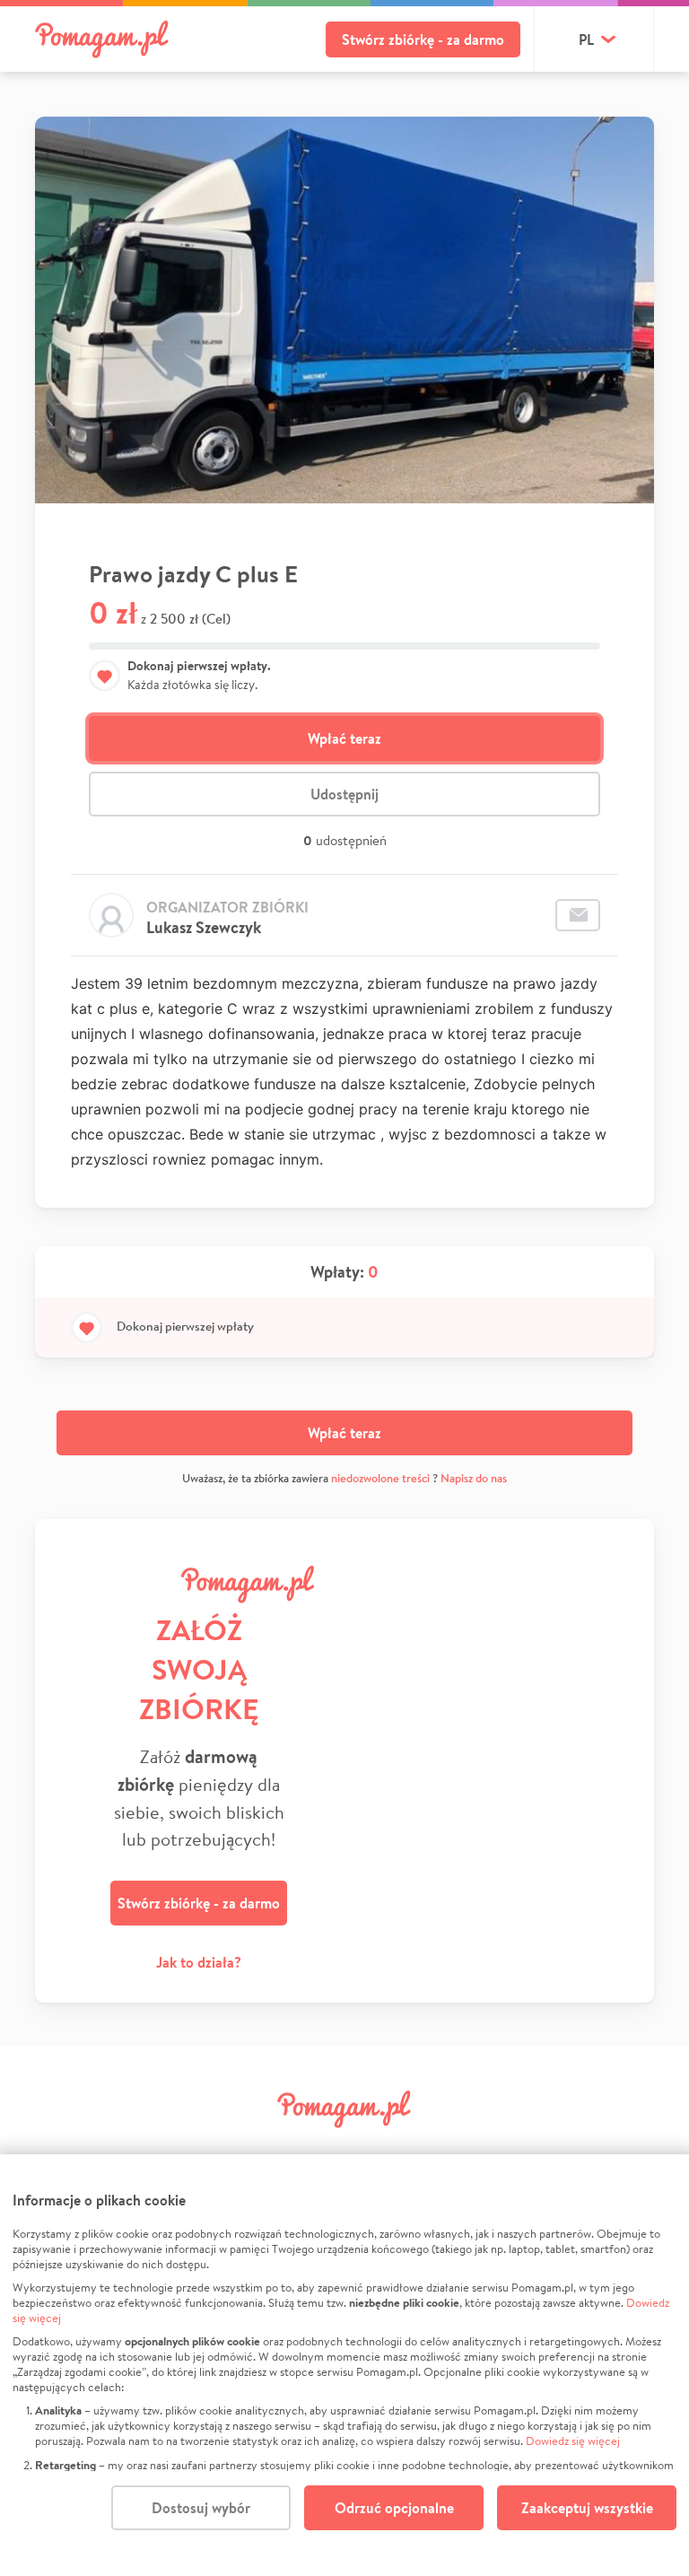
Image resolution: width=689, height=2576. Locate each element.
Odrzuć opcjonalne (394, 2508)
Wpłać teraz (344, 738)
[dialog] (344, 2365)
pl (586, 39)
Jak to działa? (199, 1962)
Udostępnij (344, 794)
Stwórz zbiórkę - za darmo (423, 39)
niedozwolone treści (380, 1478)
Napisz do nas (474, 1478)
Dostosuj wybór (201, 2508)
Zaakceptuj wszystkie (587, 2508)
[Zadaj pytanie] (578, 915)
